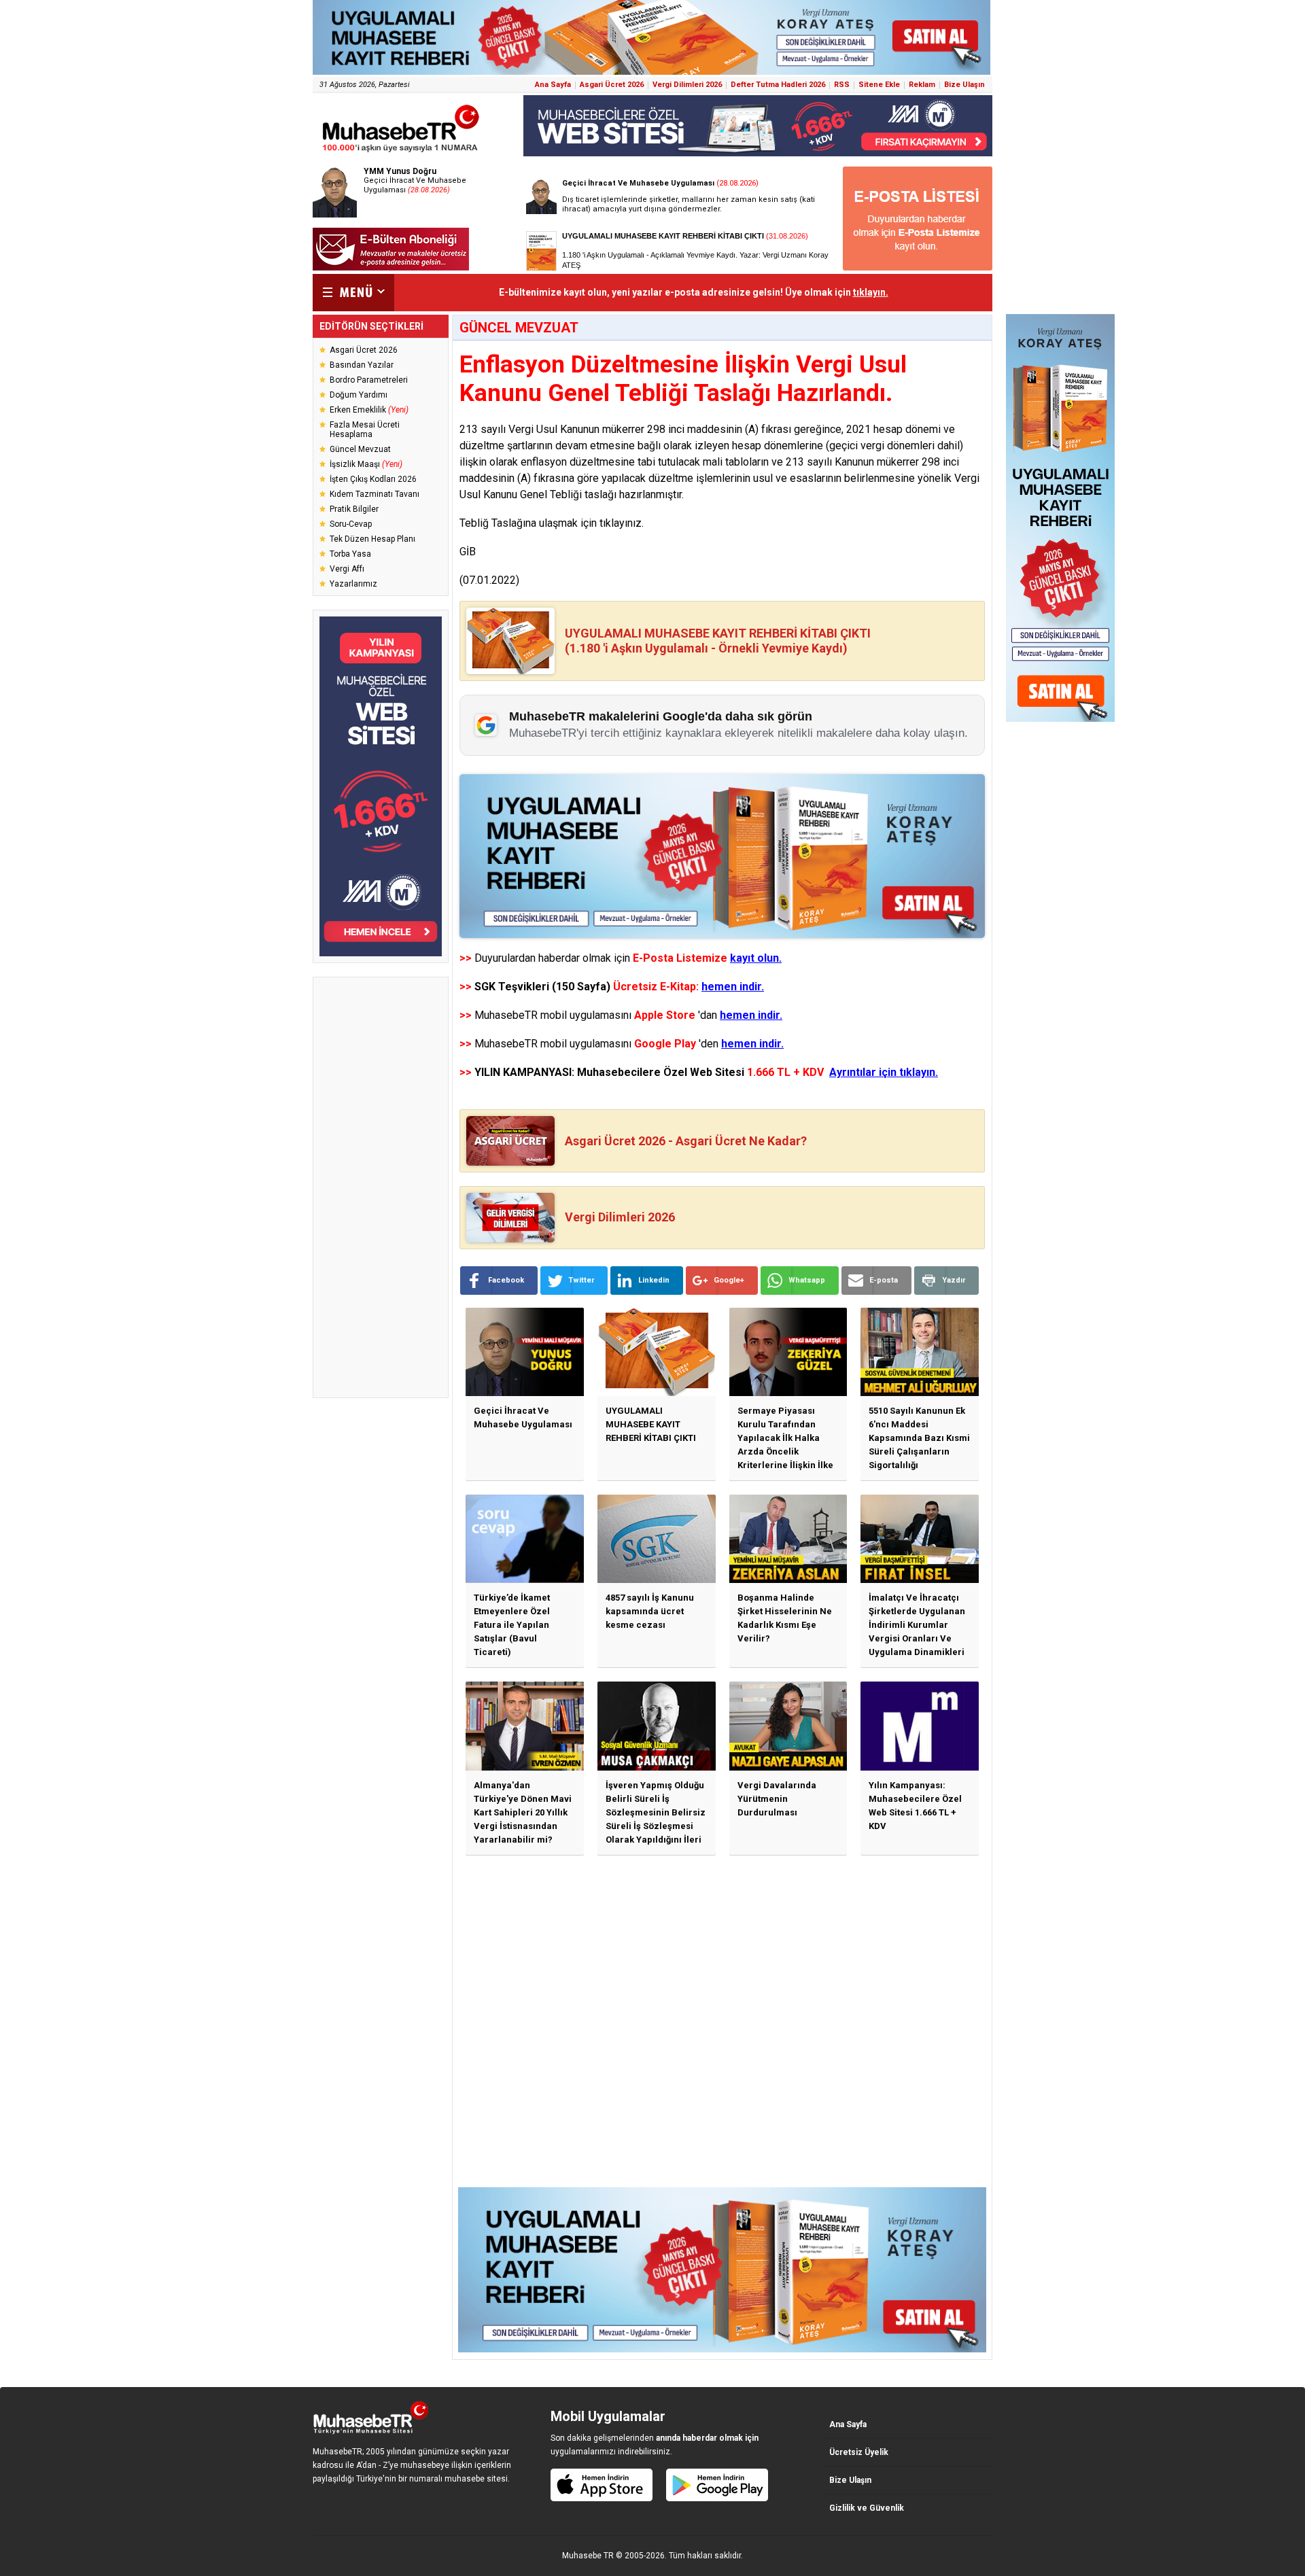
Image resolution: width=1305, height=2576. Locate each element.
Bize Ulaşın (964, 85)
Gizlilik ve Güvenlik (867, 2508)
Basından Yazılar (362, 365)
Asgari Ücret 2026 (612, 85)
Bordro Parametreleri (369, 380)
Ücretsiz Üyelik (859, 2452)
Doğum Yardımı (359, 395)
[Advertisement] (381, 1187)
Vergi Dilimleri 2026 (687, 85)
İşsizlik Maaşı (366, 464)
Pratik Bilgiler (354, 509)
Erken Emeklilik (369, 410)
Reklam (922, 85)
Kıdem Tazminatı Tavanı (375, 494)
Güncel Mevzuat (360, 449)
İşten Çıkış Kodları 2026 (373, 479)
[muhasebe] (401, 152)
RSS (842, 85)
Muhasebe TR (588, 2556)
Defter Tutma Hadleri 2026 (778, 85)
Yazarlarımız (353, 584)
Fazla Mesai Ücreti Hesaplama (365, 430)
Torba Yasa (350, 554)
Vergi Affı (347, 569)
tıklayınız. (622, 523)
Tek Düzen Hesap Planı (372, 539)
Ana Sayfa (553, 85)
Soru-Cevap (351, 524)
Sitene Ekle (879, 85)
